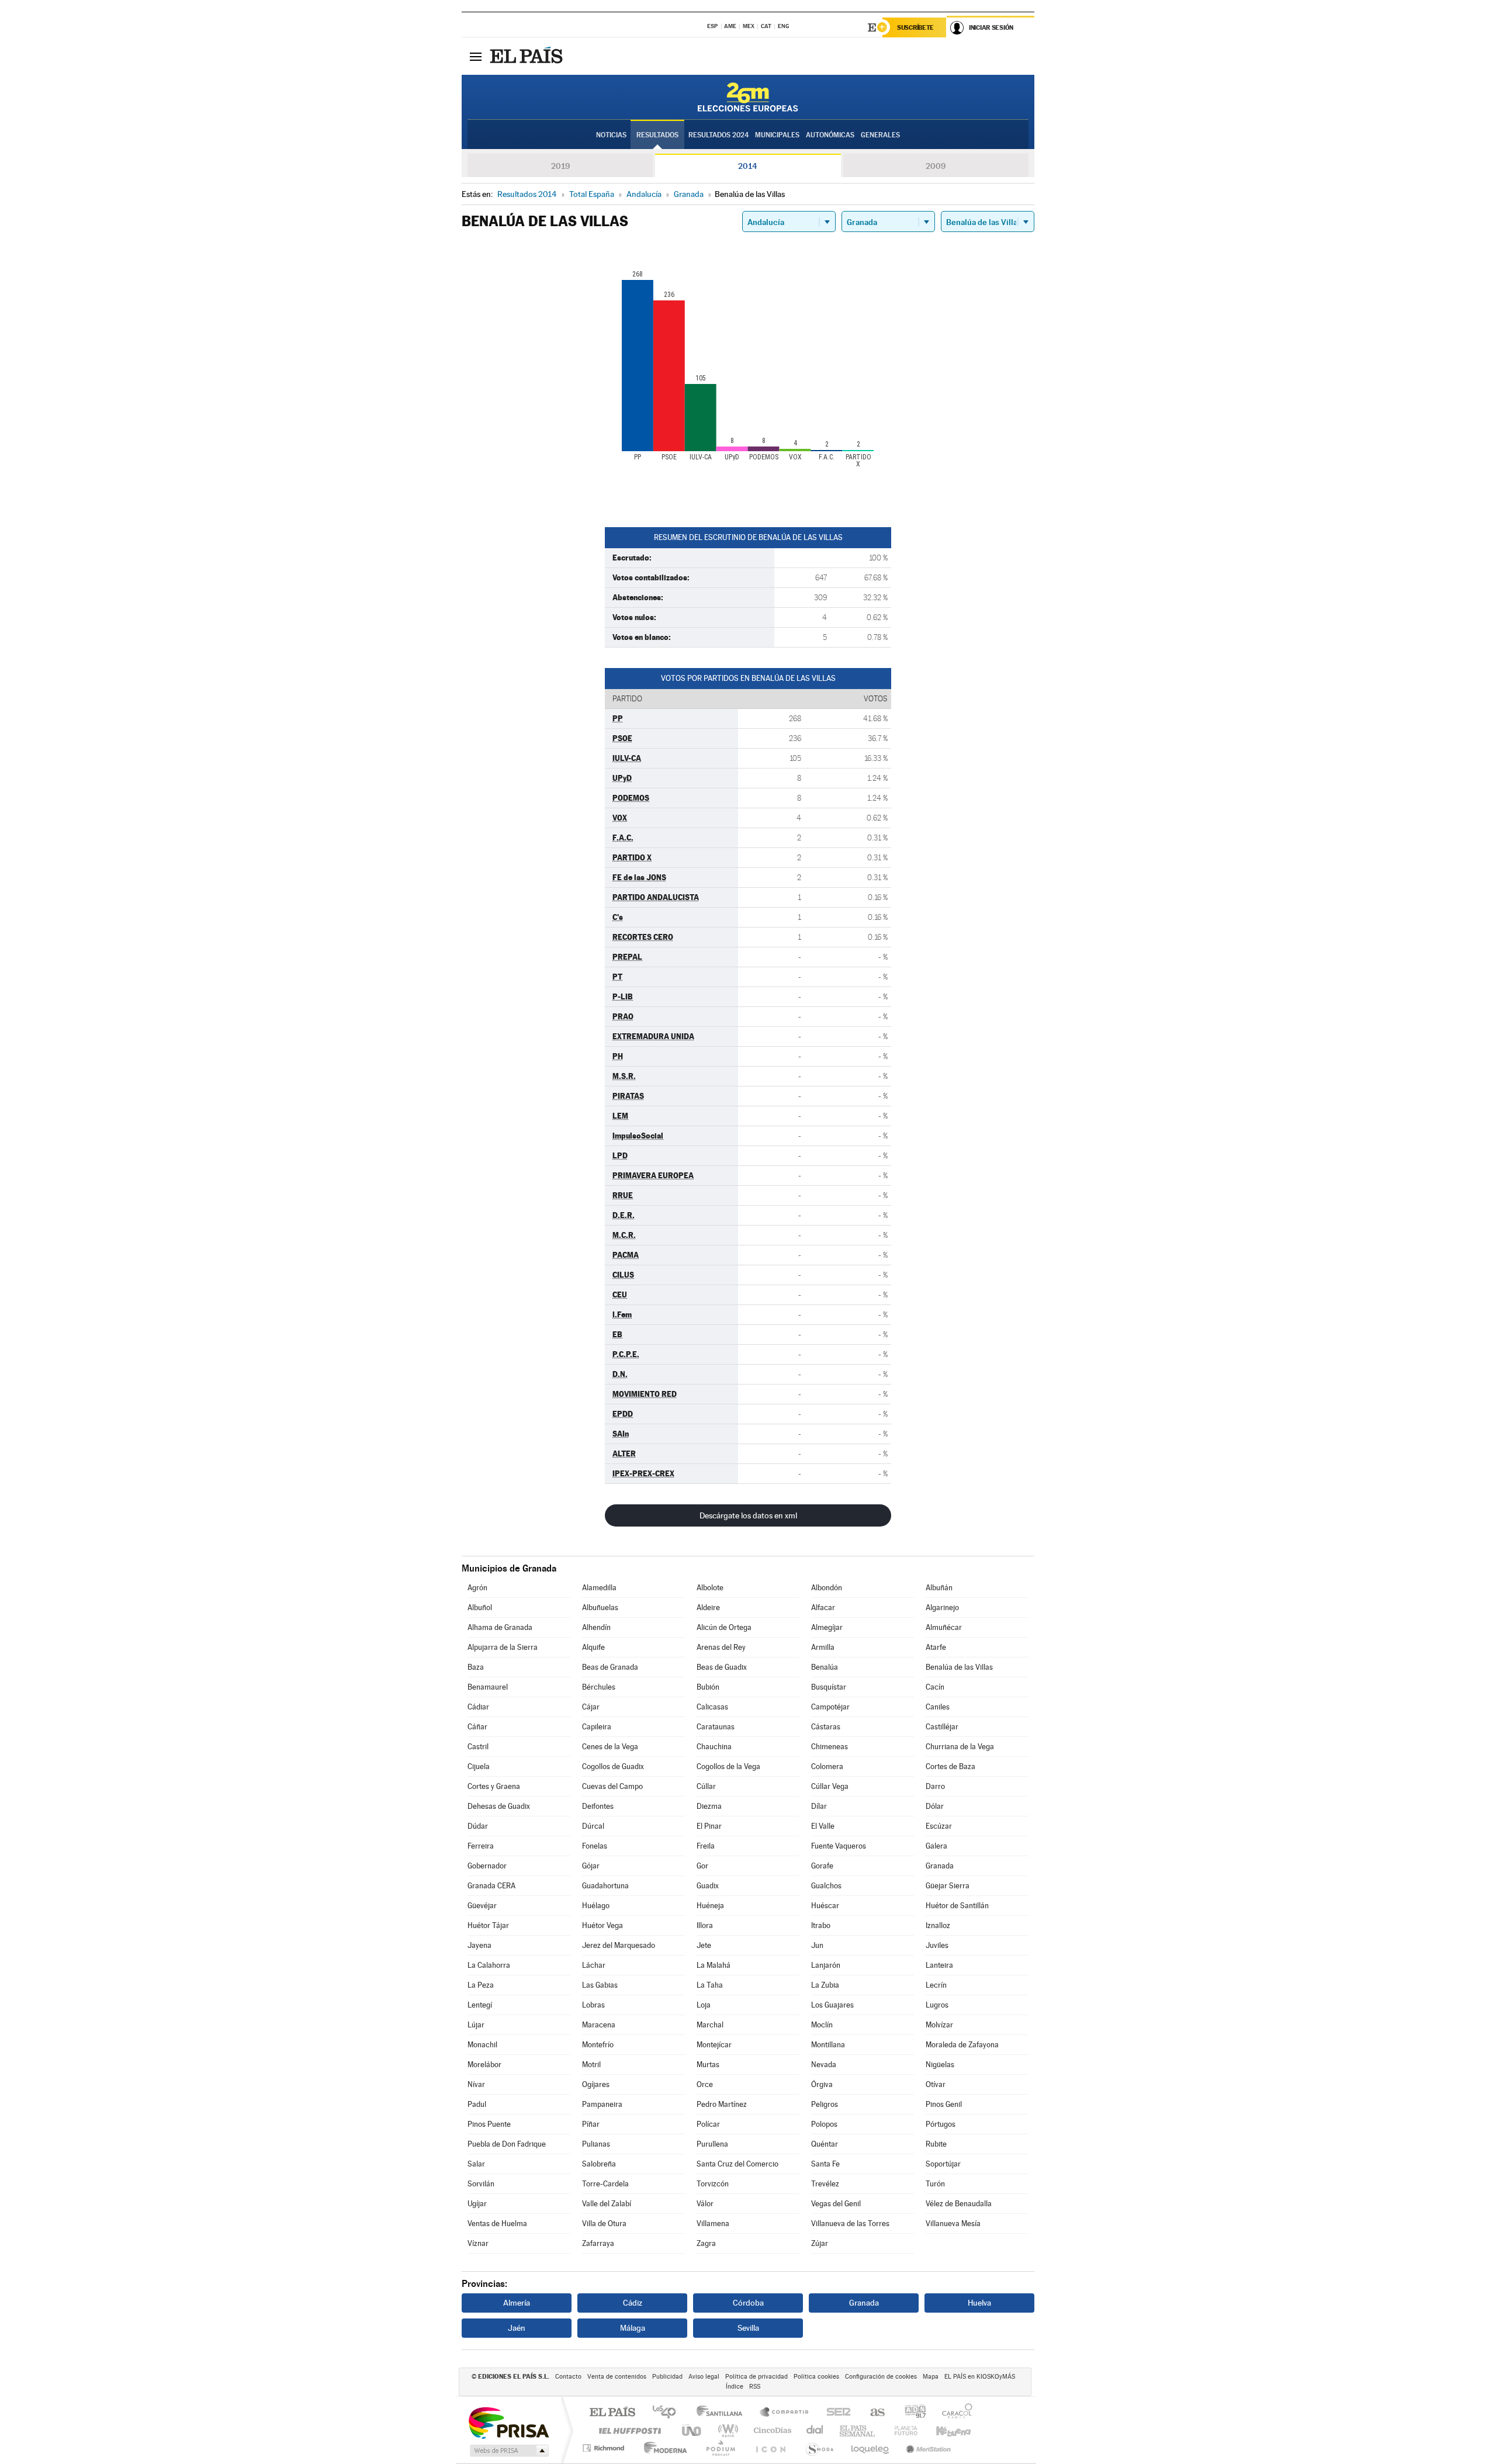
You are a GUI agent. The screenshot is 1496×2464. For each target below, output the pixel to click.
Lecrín (936, 1985)
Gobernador (487, 1866)
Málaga (633, 2328)
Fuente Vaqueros (839, 1846)
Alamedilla (599, 1588)
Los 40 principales (668, 2413)
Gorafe (822, 1866)
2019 (560, 166)
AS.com (872, 2413)
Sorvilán (481, 2184)
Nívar (476, 2084)
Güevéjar (482, 1906)
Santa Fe (825, 2164)
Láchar (594, 1965)
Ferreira (481, 1846)
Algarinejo (942, 1608)
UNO (692, 2430)
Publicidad (667, 2377)
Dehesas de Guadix (499, 1806)
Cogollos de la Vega (728, 1766)
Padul (477, 2104)
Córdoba (748, 2303)
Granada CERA (491, 1886)
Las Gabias (600, 1985)
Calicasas (712, 1707)
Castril (478, 1747)
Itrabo (821, 1925)
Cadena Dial (815, 2430)
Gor (702, 1866)
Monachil (482, 2045)
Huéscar (825, 1906)
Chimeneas (830, 1747)
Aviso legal (704, 2377)
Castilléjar (942, 1727)
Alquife (593, 1647)
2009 (936, 166)
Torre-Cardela (605, 2184)
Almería (517, 2303)
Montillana (828, 2045)
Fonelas (595, 1846)
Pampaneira (602, 2104)
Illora (705, 1925)
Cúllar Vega (830, 1786)
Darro (935, 1786)
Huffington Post (628, 2430)
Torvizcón (713, 2184)
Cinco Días (771, 2430)
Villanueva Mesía (953, 2224)
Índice (735, 2387)
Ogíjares (596, 2084)
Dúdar (478, 1826)
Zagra (706, 2243)
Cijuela (479, 1766)
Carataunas (716, 1727)
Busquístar (829, 1687)
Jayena (479, 1945)
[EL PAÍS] (528, 56)
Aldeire (708, 1608)
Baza (476, 1667)
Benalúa (825, 1667)
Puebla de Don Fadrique (507, 2144)
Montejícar (714, 2045)
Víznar (478, 2243)
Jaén (517, 2328)
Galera (936, 1846)
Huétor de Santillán (957, 1906)
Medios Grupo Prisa (508, 2451)
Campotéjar (830, 1707)
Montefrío (598, 2045)
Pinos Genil (944, 2104)
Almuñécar (944, 1627)
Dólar (935, 1806)
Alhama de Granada (500, 1627)
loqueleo (871, 2448)
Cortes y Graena (494, 1786)
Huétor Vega (602, 1925)
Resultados (657, 135)
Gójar (591, 1866)
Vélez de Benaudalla (959, 2204)
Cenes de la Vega (610, 1747)
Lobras (593, 2005)
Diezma (709, 1806)
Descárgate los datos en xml (748, 1515)
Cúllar (706, 1786)
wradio (726, 2430)
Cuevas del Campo (612, 1786)
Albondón (827, 1588)
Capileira (597, 1727)
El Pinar (709, 1826)
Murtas (708, 2065)
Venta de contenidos (617, 2377)
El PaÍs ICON (770, 2448)
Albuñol (480, 1608)
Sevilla (748, 2328)
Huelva (979, 2303)
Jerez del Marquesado (619, 1945)
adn (911, 2413)
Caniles (938, 1707)
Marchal (710, 2025)
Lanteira (939, 1965)
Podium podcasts (720, 2448)
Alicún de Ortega (724, 1627)
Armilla (823, 1647)
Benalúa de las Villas (959, 1667)
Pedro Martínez (722, 2104)
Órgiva (822, 2084)
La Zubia (825, 1985)
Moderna (662, 2448)
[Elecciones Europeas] (748, 97)
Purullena (712, 2144)
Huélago (596, 1906)
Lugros (937, 2005)
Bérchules (599, 1687)
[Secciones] (476, 56)
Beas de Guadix (722, 1667)
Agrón (477, 1588)
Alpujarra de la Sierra (503, 1647)
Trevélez (825, 2184)
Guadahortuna (605, 1886)
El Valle (823, 1826)
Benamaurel (488, 1687)
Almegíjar (827, 1627)
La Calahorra (489, 1965)
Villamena (713, 2224)
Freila (706, 1846)
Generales (880, 135)
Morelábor (484, 2065)
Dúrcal (593, 1826)
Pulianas (596, 2144)
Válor (705, 2204)
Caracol (954, 2413)
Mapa (931, 2377)
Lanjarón (826, 1965)
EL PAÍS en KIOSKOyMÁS (980, 2377)
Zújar (820, 2243)
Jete (704, 1945)
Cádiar (478, 1707)
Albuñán (939, 1588)
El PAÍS (612, 2413)
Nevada (824, 2065)
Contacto (568, 2377)
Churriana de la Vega (960, 1747)
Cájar (591, 1707)
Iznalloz (938, 1925)
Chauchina (714, 1747)
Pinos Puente (489, 2124)
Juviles (937, 1945)
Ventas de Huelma (497, 2224)
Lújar (476, 2025)
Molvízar (939, 2025)
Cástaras (826, 1727)
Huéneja (710, 1906)
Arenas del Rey (721, 1647)
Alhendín (596, 1627)
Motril (591, 2065)
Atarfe (936, 1647)
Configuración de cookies (881, 2377)
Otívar (936, 2084)
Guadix (708, 1886)
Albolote (710, 1588)
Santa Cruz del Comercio (737, 2164)
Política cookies (816, 2377)
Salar (476, 2164)
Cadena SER (835, 2413)
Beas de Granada (610, 1667)
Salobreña (599, 2164)
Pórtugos (941, 2124)
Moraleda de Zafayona (962, 2045)
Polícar (708, 2124)
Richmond (605, 2448)
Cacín (935, 1687)
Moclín (822, 2025)
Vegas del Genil (836, 2204)
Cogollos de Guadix (613, 1766)
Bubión (708, 1687)
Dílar (819, 1806)
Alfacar (823, 1608)
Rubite (936, 2144)
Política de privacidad (756, 2377)
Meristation (927, 2448)
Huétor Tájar (488, 1925)
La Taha (710, 1985)
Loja (704, 2005)
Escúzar (939, 1826)
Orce (705, 2084)
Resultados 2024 (718, 135)
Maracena (599, 2025)
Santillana (723, 2413)
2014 (748, 166)
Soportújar (943, 2164)
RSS (755, 2387)
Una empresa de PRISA (508, 2422)
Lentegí (480, 2005)
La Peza (481, 1985)
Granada (940, 1866)
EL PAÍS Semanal (858, 2430)
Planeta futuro (901, 2430)
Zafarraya (598, 2243)
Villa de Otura (604, 2224)
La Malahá (714, 1965)
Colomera (827, 1766)
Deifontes (598, 1806)
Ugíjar (477, 2204)
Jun (817, 1945)
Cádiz (633, 2303)
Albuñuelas (600, 1608)
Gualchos (826, 1886)
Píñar (591, 2124)
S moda (819, 2448)
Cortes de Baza (950, 1766)
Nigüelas (940, 2065)
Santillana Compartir (785, 2413)
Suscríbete (915, 27)
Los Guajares (832, 2005)
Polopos (824, 2124)
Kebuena (943, 2430)
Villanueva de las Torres (850, 2224)
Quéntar (825, 2144)
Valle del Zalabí (607, 2204)
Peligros (825, 2104)
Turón (935, 2184)
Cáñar (477, 1727)
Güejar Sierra (948, 1886)
